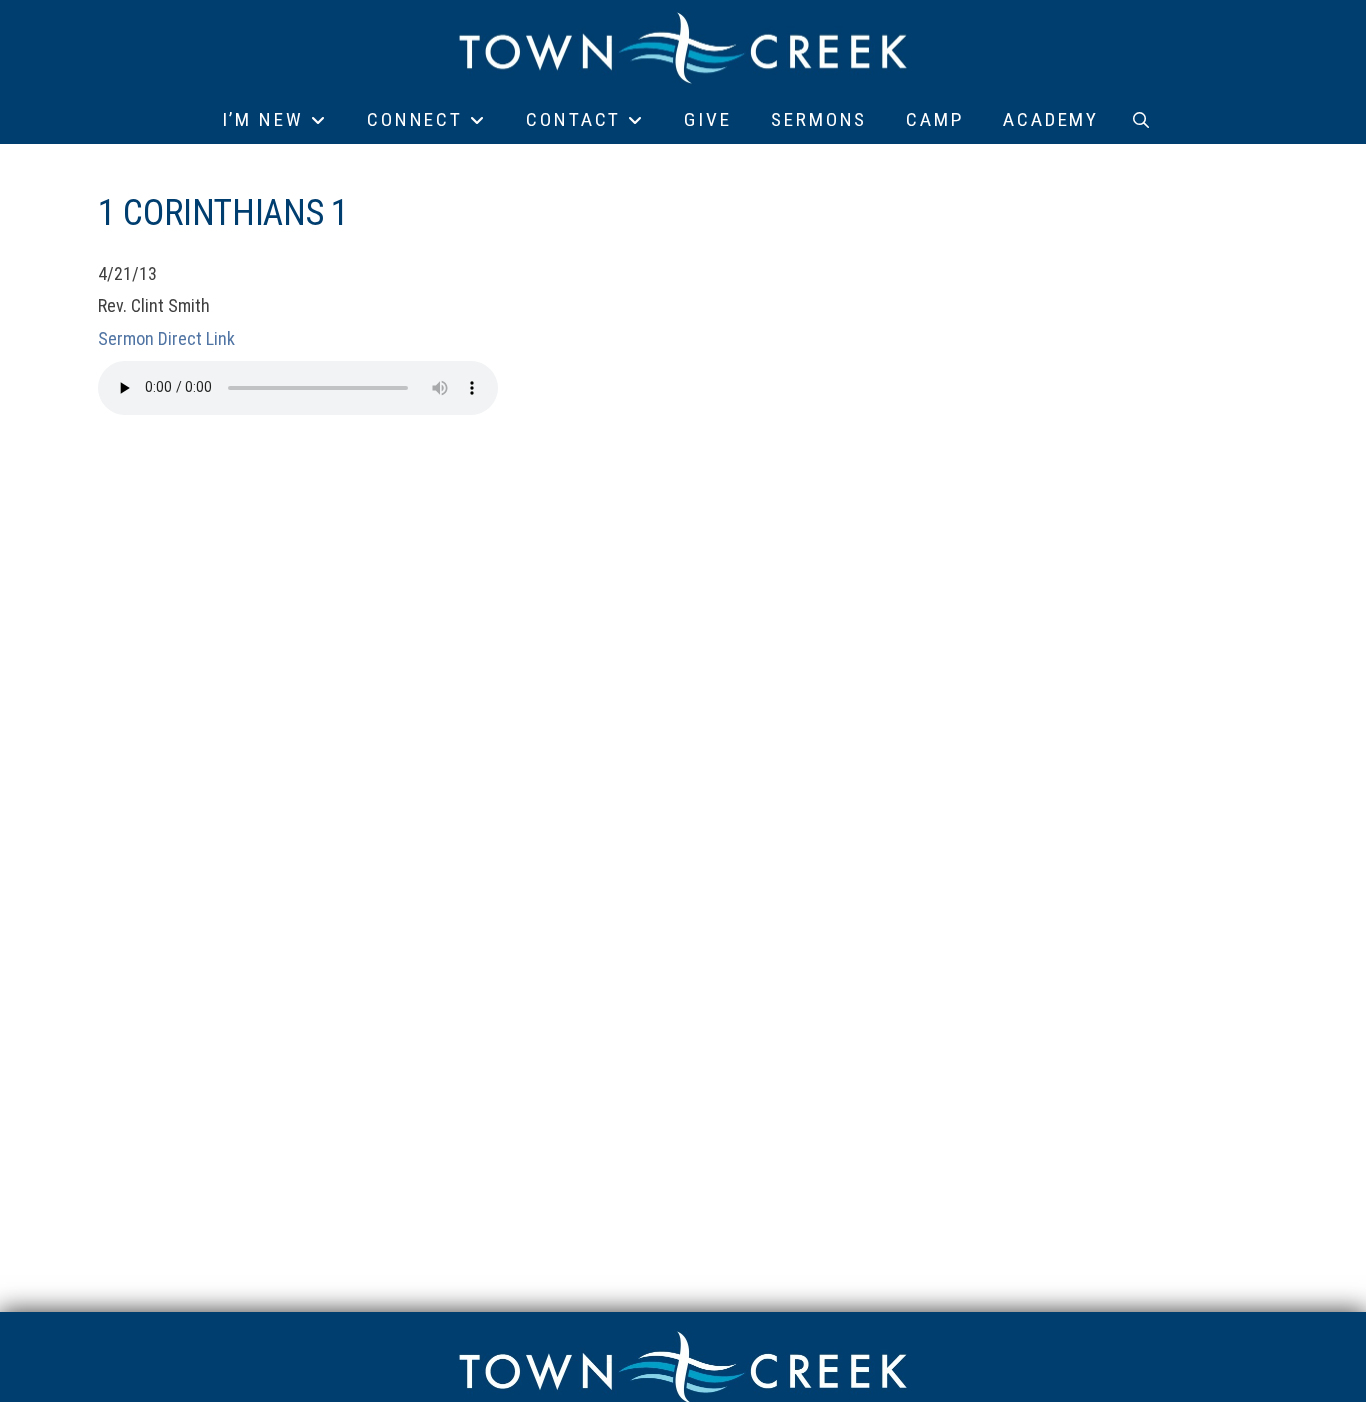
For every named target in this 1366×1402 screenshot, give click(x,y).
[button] (1141, 120)
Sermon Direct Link (166, 338)
